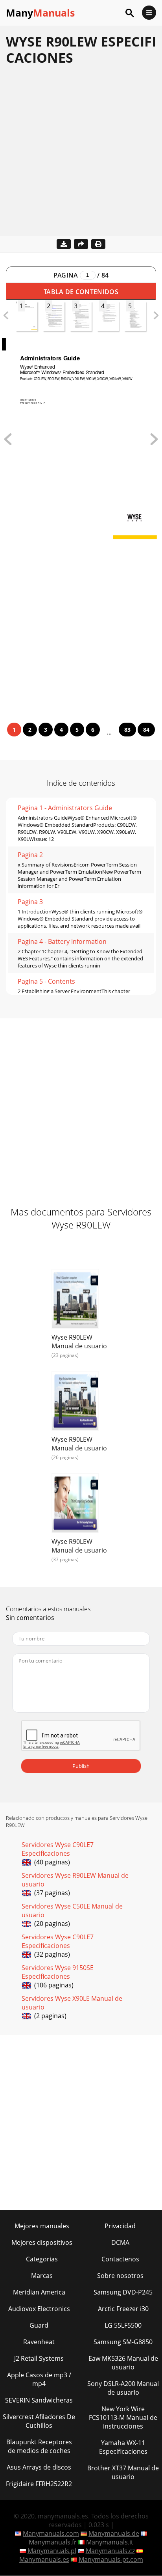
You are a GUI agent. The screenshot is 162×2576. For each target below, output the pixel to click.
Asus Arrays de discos (39, 2467)
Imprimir (98, 244)
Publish (81, 1766)
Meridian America (39, 2292)
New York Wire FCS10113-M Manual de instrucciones (123, 2418)
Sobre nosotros (120, 2276)
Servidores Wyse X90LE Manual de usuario (72, 2003)
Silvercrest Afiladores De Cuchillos (39, 2421)
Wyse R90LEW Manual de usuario (79, 1342)
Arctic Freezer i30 (123, 2309)
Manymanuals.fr (53, 2542)
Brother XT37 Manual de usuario (123, 2472)
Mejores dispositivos (42, 2242)
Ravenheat (39, 2342)
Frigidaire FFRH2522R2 (39, 2484)
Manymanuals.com (51, 2533)
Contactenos (120, 2259)
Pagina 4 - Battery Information (62, 941)
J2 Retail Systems (39, 2358)
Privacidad (120, 2226)
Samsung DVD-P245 (123, 2292)
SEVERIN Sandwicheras (39, 2400)
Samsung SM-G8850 (123, 2342)
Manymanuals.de (114, 2533)
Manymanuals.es (44, 2559)
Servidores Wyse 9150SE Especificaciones (58, 1972)
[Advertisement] (81, 155)
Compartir (81, 244)
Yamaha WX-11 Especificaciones (123, 2447)
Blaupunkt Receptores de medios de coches (39, 2446)
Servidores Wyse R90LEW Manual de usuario (75, 1880)
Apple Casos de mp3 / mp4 (39, 2379)
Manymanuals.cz (110, 2551)
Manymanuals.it (110, 2542)
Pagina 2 (30, 855)
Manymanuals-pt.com (111, 2559)
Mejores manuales (42, 2226)
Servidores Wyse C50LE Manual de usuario (72, 1911)
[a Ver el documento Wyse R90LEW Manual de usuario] (75, 1300)
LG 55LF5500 (123, 2325)
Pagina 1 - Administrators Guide (65, 808)
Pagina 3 (30, 902)
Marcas (42, 2276)
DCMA (120, 2242)
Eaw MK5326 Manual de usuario (123, 2363)
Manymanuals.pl (52, 2551)
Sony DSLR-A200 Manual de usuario (123, 2388)
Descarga (64, 244)
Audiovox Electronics (39, 2309)
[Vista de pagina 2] (154, 443)
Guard (39, 2325)
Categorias (42, 2259)
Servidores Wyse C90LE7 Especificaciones (58, 1849)
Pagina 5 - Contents (46, 981)
